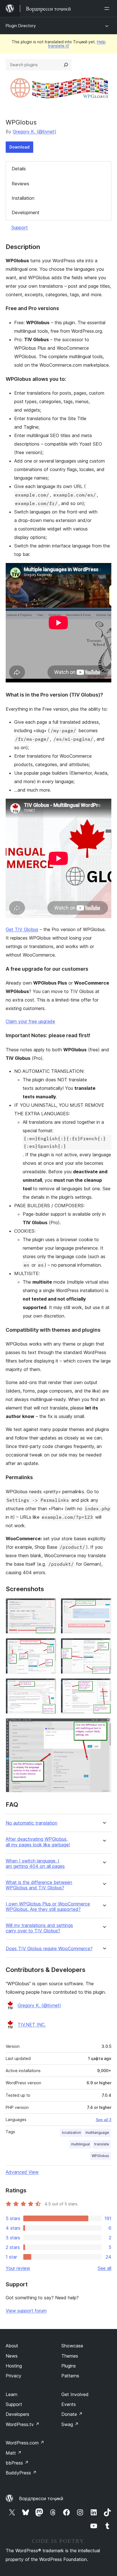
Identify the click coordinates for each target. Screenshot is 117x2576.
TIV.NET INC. (32, 2025)
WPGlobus (100, 2156)
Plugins (69, 2366)
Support (20, 227)
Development (26, 212)
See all (105, 2268)
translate (102, 2144)
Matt (14, 2453)
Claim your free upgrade (30, 1021)
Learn (12, 2394)
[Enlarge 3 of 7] (49, 1646)
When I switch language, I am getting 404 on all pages (35, 1864)
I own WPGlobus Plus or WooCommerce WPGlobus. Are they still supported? (48, 1907)
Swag (70, 2424)
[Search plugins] (66, 65)
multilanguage (97, 2133)
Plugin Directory (21, 26)
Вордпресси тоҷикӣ (41, 2498)
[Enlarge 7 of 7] (104, 1726)
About (12, 2346)
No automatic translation (32, 1823)
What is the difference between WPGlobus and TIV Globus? (39, 1885)
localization (71, 2133)
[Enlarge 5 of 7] (49, 1686)
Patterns (70, 2376)
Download (19, 147)
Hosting (14, 2366)
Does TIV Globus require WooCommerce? (49, 1949)
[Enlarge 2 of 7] (104, 1606)
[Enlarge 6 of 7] (104, 1686)
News (12, 2356)
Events (69, 2404)
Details (19, 169)
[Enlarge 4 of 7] (104, 1646)
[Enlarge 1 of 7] (49, 1606)
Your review (18, 2268)
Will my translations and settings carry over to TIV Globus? (39, 1928)
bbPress (17, 2463)
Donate (72, 2414)
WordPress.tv (23, 2424)
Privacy (13, 2376)
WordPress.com (25, 2443)
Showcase (72, 2346)
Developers (17, 2414)
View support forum (26, 2311)
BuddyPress (21, 2473)
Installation (23, 198)
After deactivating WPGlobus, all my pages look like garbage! (38, 1842)
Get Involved (75, 2394)
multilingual (80, 2144)
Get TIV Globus (22, 929)
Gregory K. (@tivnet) (35, 132)
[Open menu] (108, 8)
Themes (70, 2356)
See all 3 (104, 2120)
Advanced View (22, 2172)
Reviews (20, 184)
